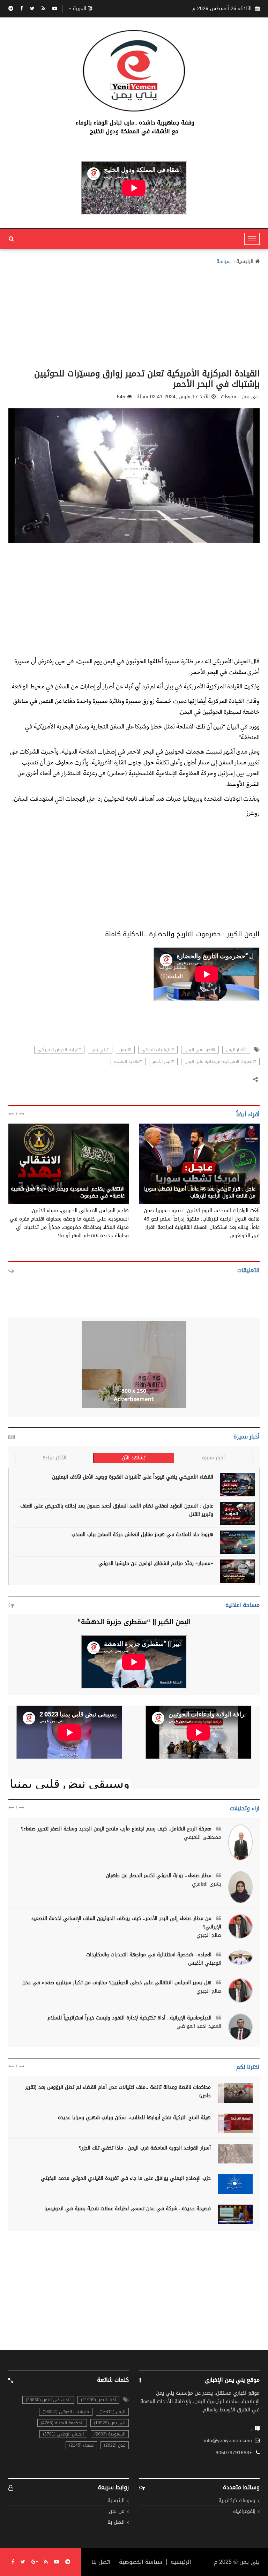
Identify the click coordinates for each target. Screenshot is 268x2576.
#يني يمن (100, 1050)
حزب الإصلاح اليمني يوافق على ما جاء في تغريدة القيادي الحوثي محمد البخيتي (126, 2178)
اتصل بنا (116, 2522)
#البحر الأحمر (163, 1062)
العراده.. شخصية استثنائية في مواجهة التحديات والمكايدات (150, 1955)
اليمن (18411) (112, 2412)
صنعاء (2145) (81, 2445)
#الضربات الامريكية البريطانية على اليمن (220, 1062)
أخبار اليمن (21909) (98, 2400)
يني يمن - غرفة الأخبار (101, 1181)
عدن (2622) (115, 2445)
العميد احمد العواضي (199, 2026)
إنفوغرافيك (244, 2512)
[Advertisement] (134, 315)
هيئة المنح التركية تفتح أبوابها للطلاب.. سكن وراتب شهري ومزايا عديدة (134, 2118)
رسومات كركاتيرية (237, 2501)
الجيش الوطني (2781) (63, 2434)
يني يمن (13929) (110, 2423)
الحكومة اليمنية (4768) (62, 2423)
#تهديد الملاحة (128, 1062)
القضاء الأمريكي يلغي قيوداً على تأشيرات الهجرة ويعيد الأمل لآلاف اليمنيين (133, 1477)
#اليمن (125, 1050)
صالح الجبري (209, 1935)
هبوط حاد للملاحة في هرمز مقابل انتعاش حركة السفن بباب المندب (142, 1535)
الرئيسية (245, 262)
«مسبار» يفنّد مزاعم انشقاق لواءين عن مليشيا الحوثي (156, 1563)
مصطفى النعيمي (203, 1837)
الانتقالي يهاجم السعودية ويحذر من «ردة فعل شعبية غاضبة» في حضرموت (68, 1192)
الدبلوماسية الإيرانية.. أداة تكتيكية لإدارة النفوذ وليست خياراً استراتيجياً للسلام (130, 2018)
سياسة (224, 262)
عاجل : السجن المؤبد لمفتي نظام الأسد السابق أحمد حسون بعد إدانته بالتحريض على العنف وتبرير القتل (117, 1510)
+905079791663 (234, 2453)
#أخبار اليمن (236, 1050)
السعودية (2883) (110, 2434)
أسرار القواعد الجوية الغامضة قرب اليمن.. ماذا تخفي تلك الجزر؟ (145, 2148)
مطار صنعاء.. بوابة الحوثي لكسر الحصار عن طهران (159, 1876)
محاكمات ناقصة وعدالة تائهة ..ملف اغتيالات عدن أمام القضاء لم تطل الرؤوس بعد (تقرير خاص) (118, 2091)
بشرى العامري (207, 1884)
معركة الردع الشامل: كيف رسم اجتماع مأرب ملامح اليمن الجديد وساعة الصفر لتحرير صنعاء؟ (117, 1829)
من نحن (117, 2512)
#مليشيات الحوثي (158, 1050)
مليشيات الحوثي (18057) (66, 2412)
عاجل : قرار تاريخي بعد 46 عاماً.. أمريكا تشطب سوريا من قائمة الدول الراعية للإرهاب (200, 1192)
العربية (80, 9)
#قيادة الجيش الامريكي (59, 1050)
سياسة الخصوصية (141, 2562)
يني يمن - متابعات (236, 1181)
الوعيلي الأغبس (205, 1963)
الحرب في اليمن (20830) (48, 2400)
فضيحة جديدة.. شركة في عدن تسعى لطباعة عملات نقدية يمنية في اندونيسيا (128, 2209)
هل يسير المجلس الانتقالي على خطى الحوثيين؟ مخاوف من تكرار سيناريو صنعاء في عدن (118, 1983)
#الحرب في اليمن (200, 1050)
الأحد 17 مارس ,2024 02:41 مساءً (173, 397)
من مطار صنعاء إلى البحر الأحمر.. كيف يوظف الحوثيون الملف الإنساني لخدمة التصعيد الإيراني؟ (126, 1923)
